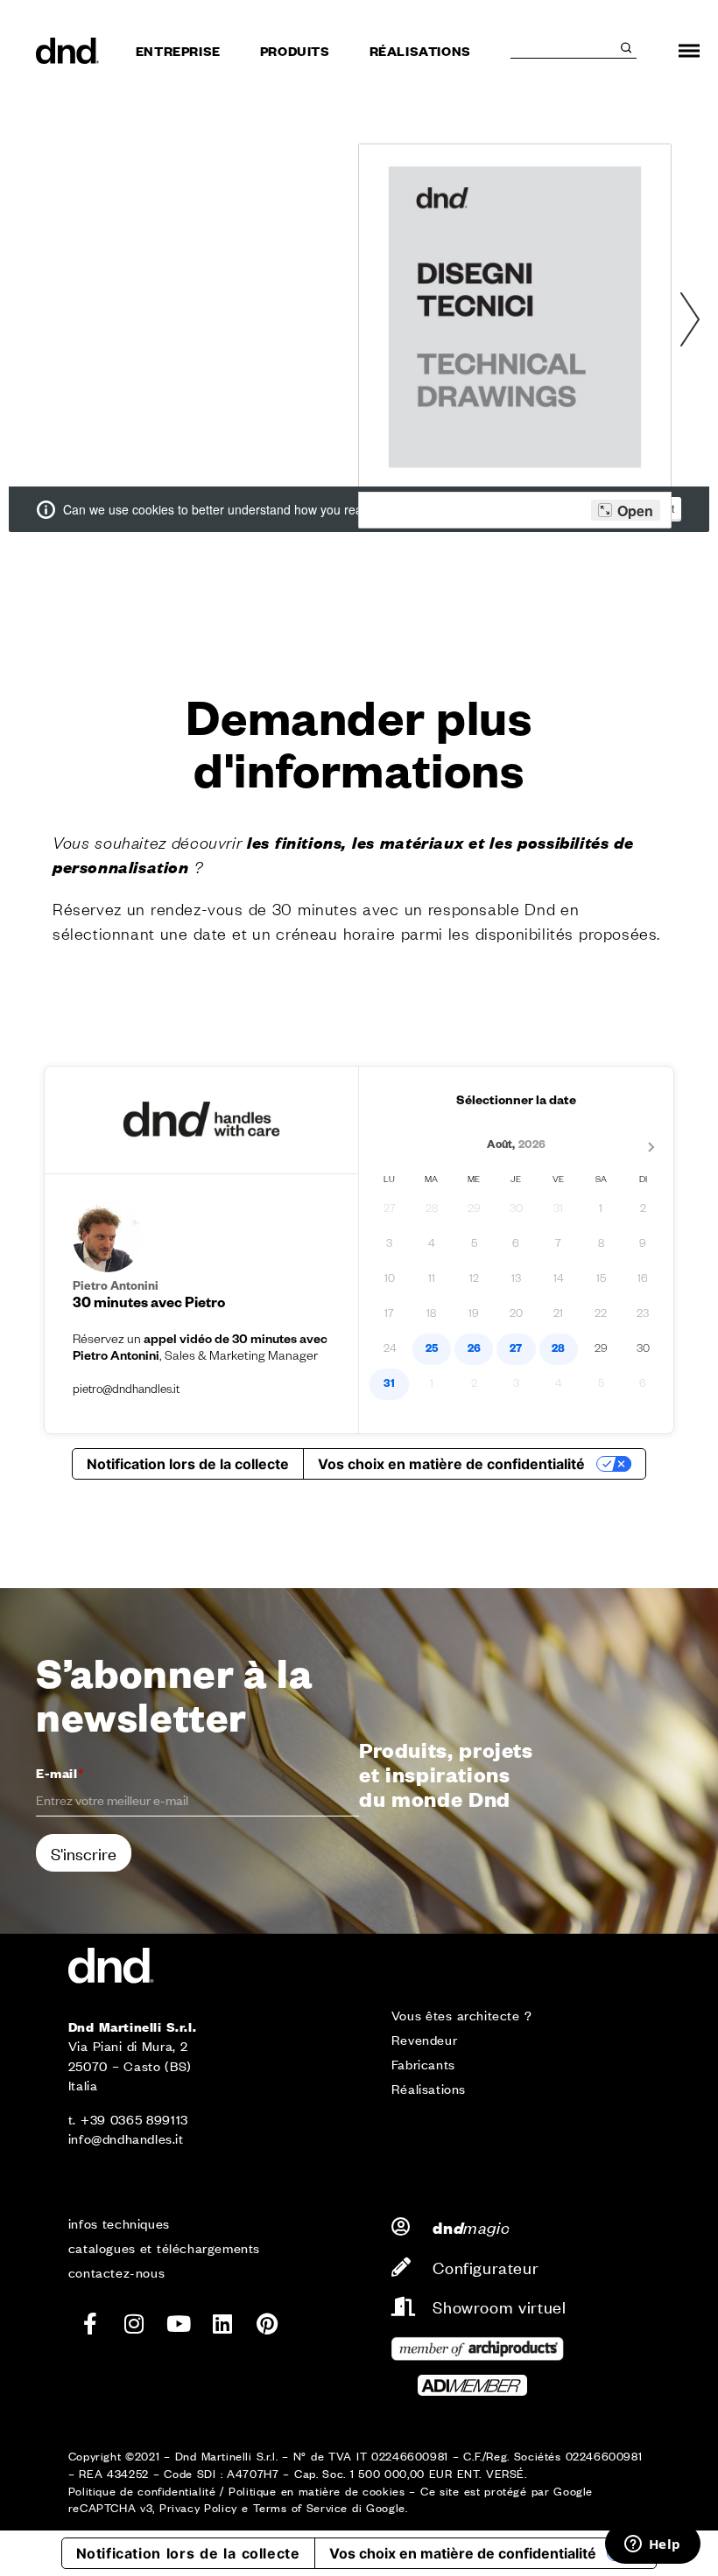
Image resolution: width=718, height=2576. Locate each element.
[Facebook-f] (90, 2324)
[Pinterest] (267, 2324)
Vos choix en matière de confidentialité (463, 2553)
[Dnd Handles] (68, 51)
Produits (295, 50)
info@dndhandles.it (126, 2138)
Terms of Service (300, 2507)
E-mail (60, 1772)
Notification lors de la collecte (188, 2553)
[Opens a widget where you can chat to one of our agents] (652, 2545)
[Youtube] (179, 2324)
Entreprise (178, 50)
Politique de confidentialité (142, 2491)
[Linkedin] (223, 2324)
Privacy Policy (198, 2507)
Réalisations (420, 50)
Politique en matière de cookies (317, 2491)
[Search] (626, 48)
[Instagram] (135, 2324)
